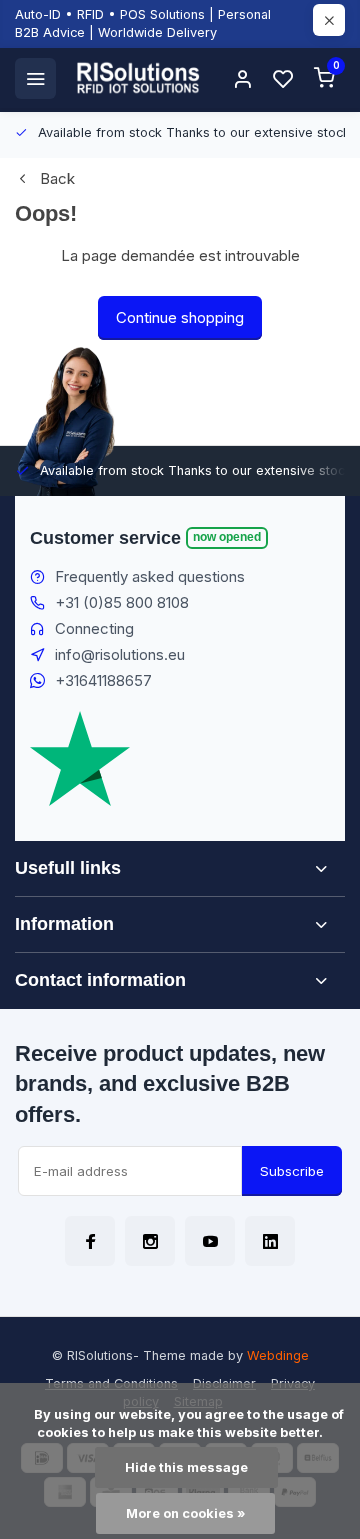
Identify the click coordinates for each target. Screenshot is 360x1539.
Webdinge (278, 1355)
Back (57, 178)
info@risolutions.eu (120, 654)
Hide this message (186, 1467)
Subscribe (292, 1171)
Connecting (94, 628)
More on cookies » (185, 1513)
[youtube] (210, 1241)
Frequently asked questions (150, 576)
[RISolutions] (139, 78)
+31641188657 (103, 680)
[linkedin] (270, 1241)
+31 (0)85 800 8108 (122, 602)
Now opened (227, 536)
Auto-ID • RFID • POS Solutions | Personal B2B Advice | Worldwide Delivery (143, 23)
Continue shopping (180, 317)
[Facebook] (90, 1241)
